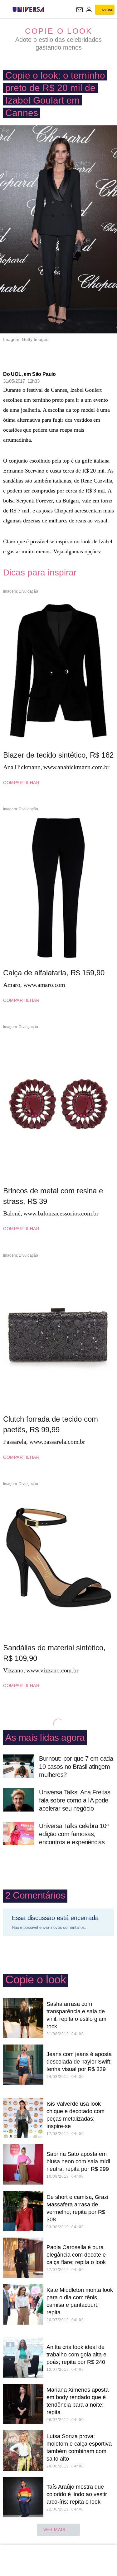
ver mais (54, 2530)
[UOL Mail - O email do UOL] (80, 10)
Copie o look (59, 31)
